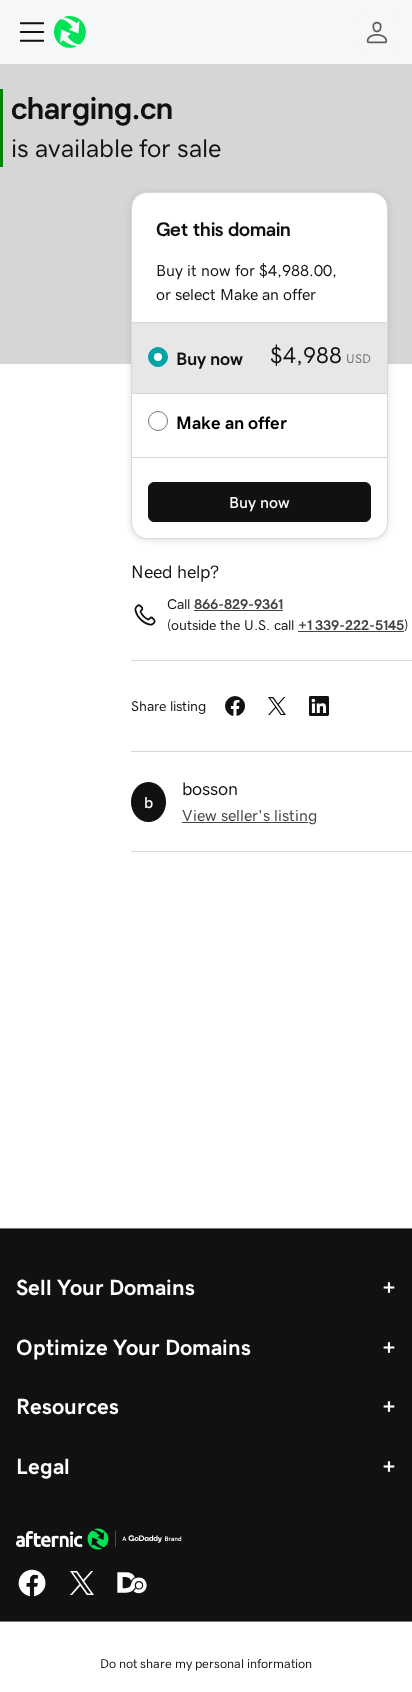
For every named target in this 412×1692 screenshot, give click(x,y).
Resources (67, 1406)
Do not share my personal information (206, 1663)
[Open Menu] (24, 32)
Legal (43, 1466)
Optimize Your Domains (133, 1347)
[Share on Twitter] (277, 706)
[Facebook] (32, 1593)
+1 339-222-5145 (351, 625)
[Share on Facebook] (235, 706)
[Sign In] (377, 32)
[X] (82, 1593)
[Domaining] (132, 1593)
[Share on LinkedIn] (319, 706)
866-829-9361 (238, 604)
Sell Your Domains (105, 1287)
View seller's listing (249, 815)
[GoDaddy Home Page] (99, 1542)
